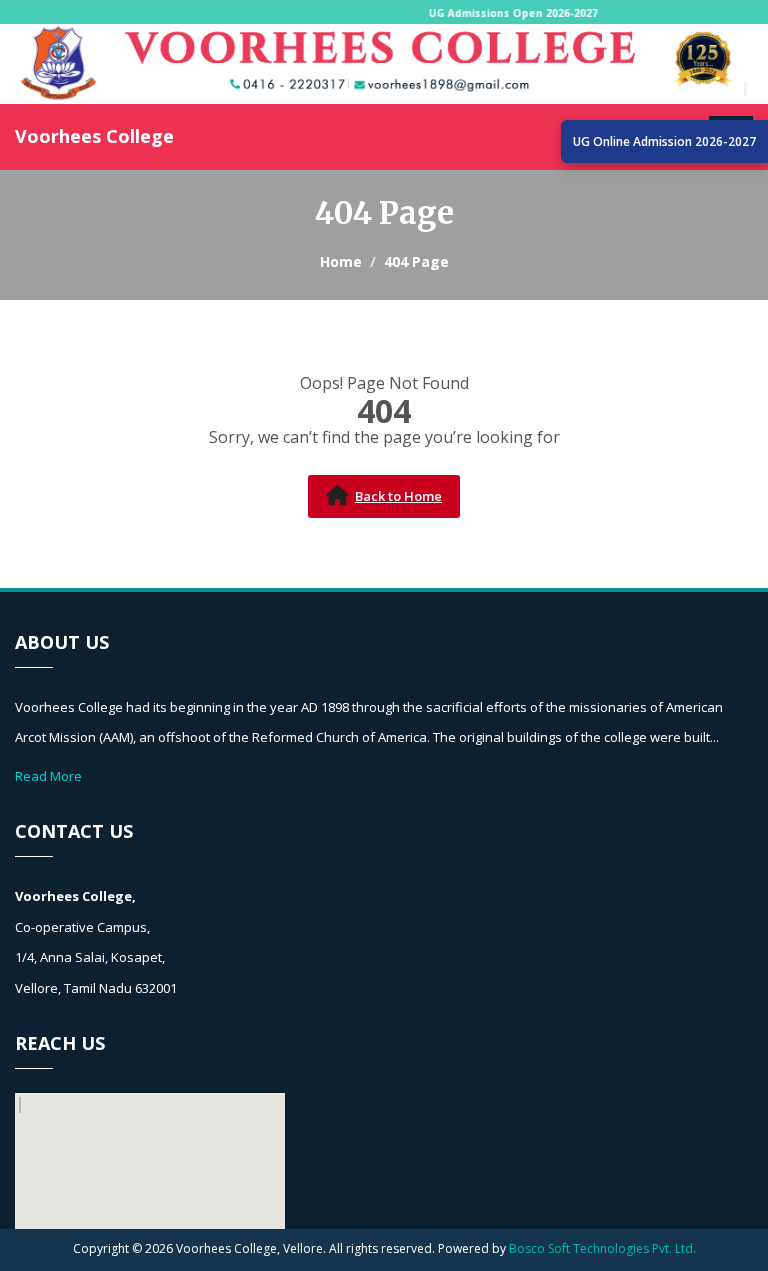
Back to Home (398, 496)
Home (341, 261)
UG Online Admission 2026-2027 (664, 141)
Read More (48, 776)
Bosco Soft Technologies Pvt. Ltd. (602, 1248)
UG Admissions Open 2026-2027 (519, 13)
